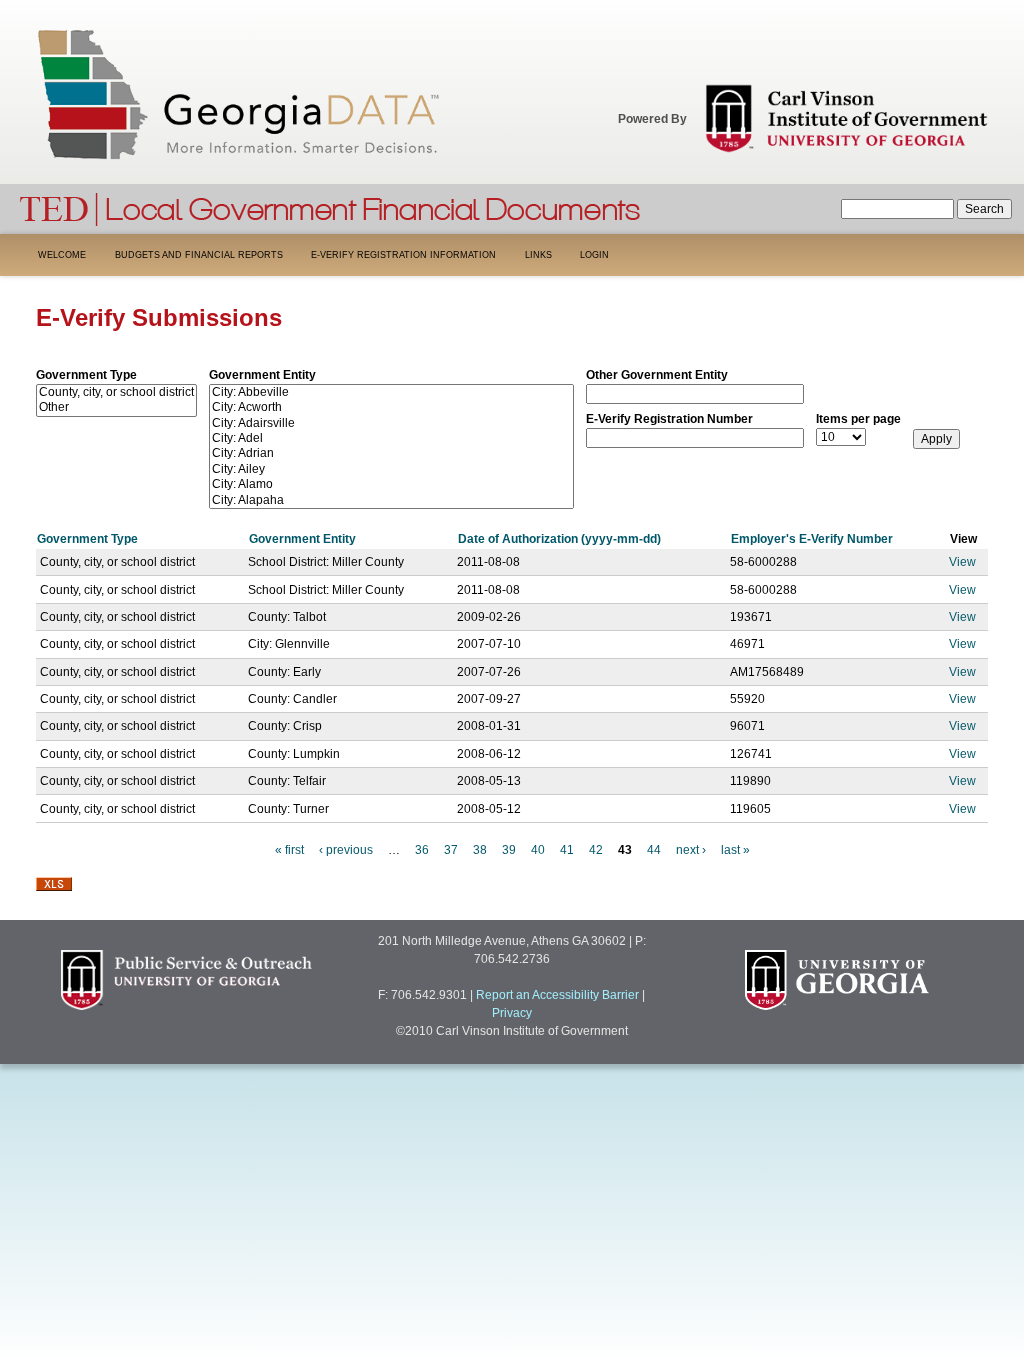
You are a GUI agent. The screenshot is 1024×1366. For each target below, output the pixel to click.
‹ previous (346, 850)
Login (594, 254)
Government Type (86, 375)
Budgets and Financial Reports (199, 254)
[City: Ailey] (391, 469)
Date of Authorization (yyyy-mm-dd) (559, 539)
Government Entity (262, 375)
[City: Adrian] (391, 453)
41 (567, 850)
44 (654, 850)
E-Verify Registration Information (403, 254)
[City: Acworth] (391, 407)
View (962, 562)
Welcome (62, 254)
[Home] (331, 206)
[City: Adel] (391, 438)
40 (538, 850)
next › (691, 850)
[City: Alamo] (391, 484)
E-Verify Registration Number (669, 419)
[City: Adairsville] (391, 423)
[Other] (116, 407)
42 (596, 850)
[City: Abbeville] (391, 392)
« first (289, 850)
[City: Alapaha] (391, 500)
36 (422, 850)
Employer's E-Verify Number (812, 539)
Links (538, 254)
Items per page (858, 419)
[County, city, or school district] (116, 392)
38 (480, 850)
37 (451, 850)
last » (735, 850)
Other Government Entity (657, 375)
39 (509, 850)
